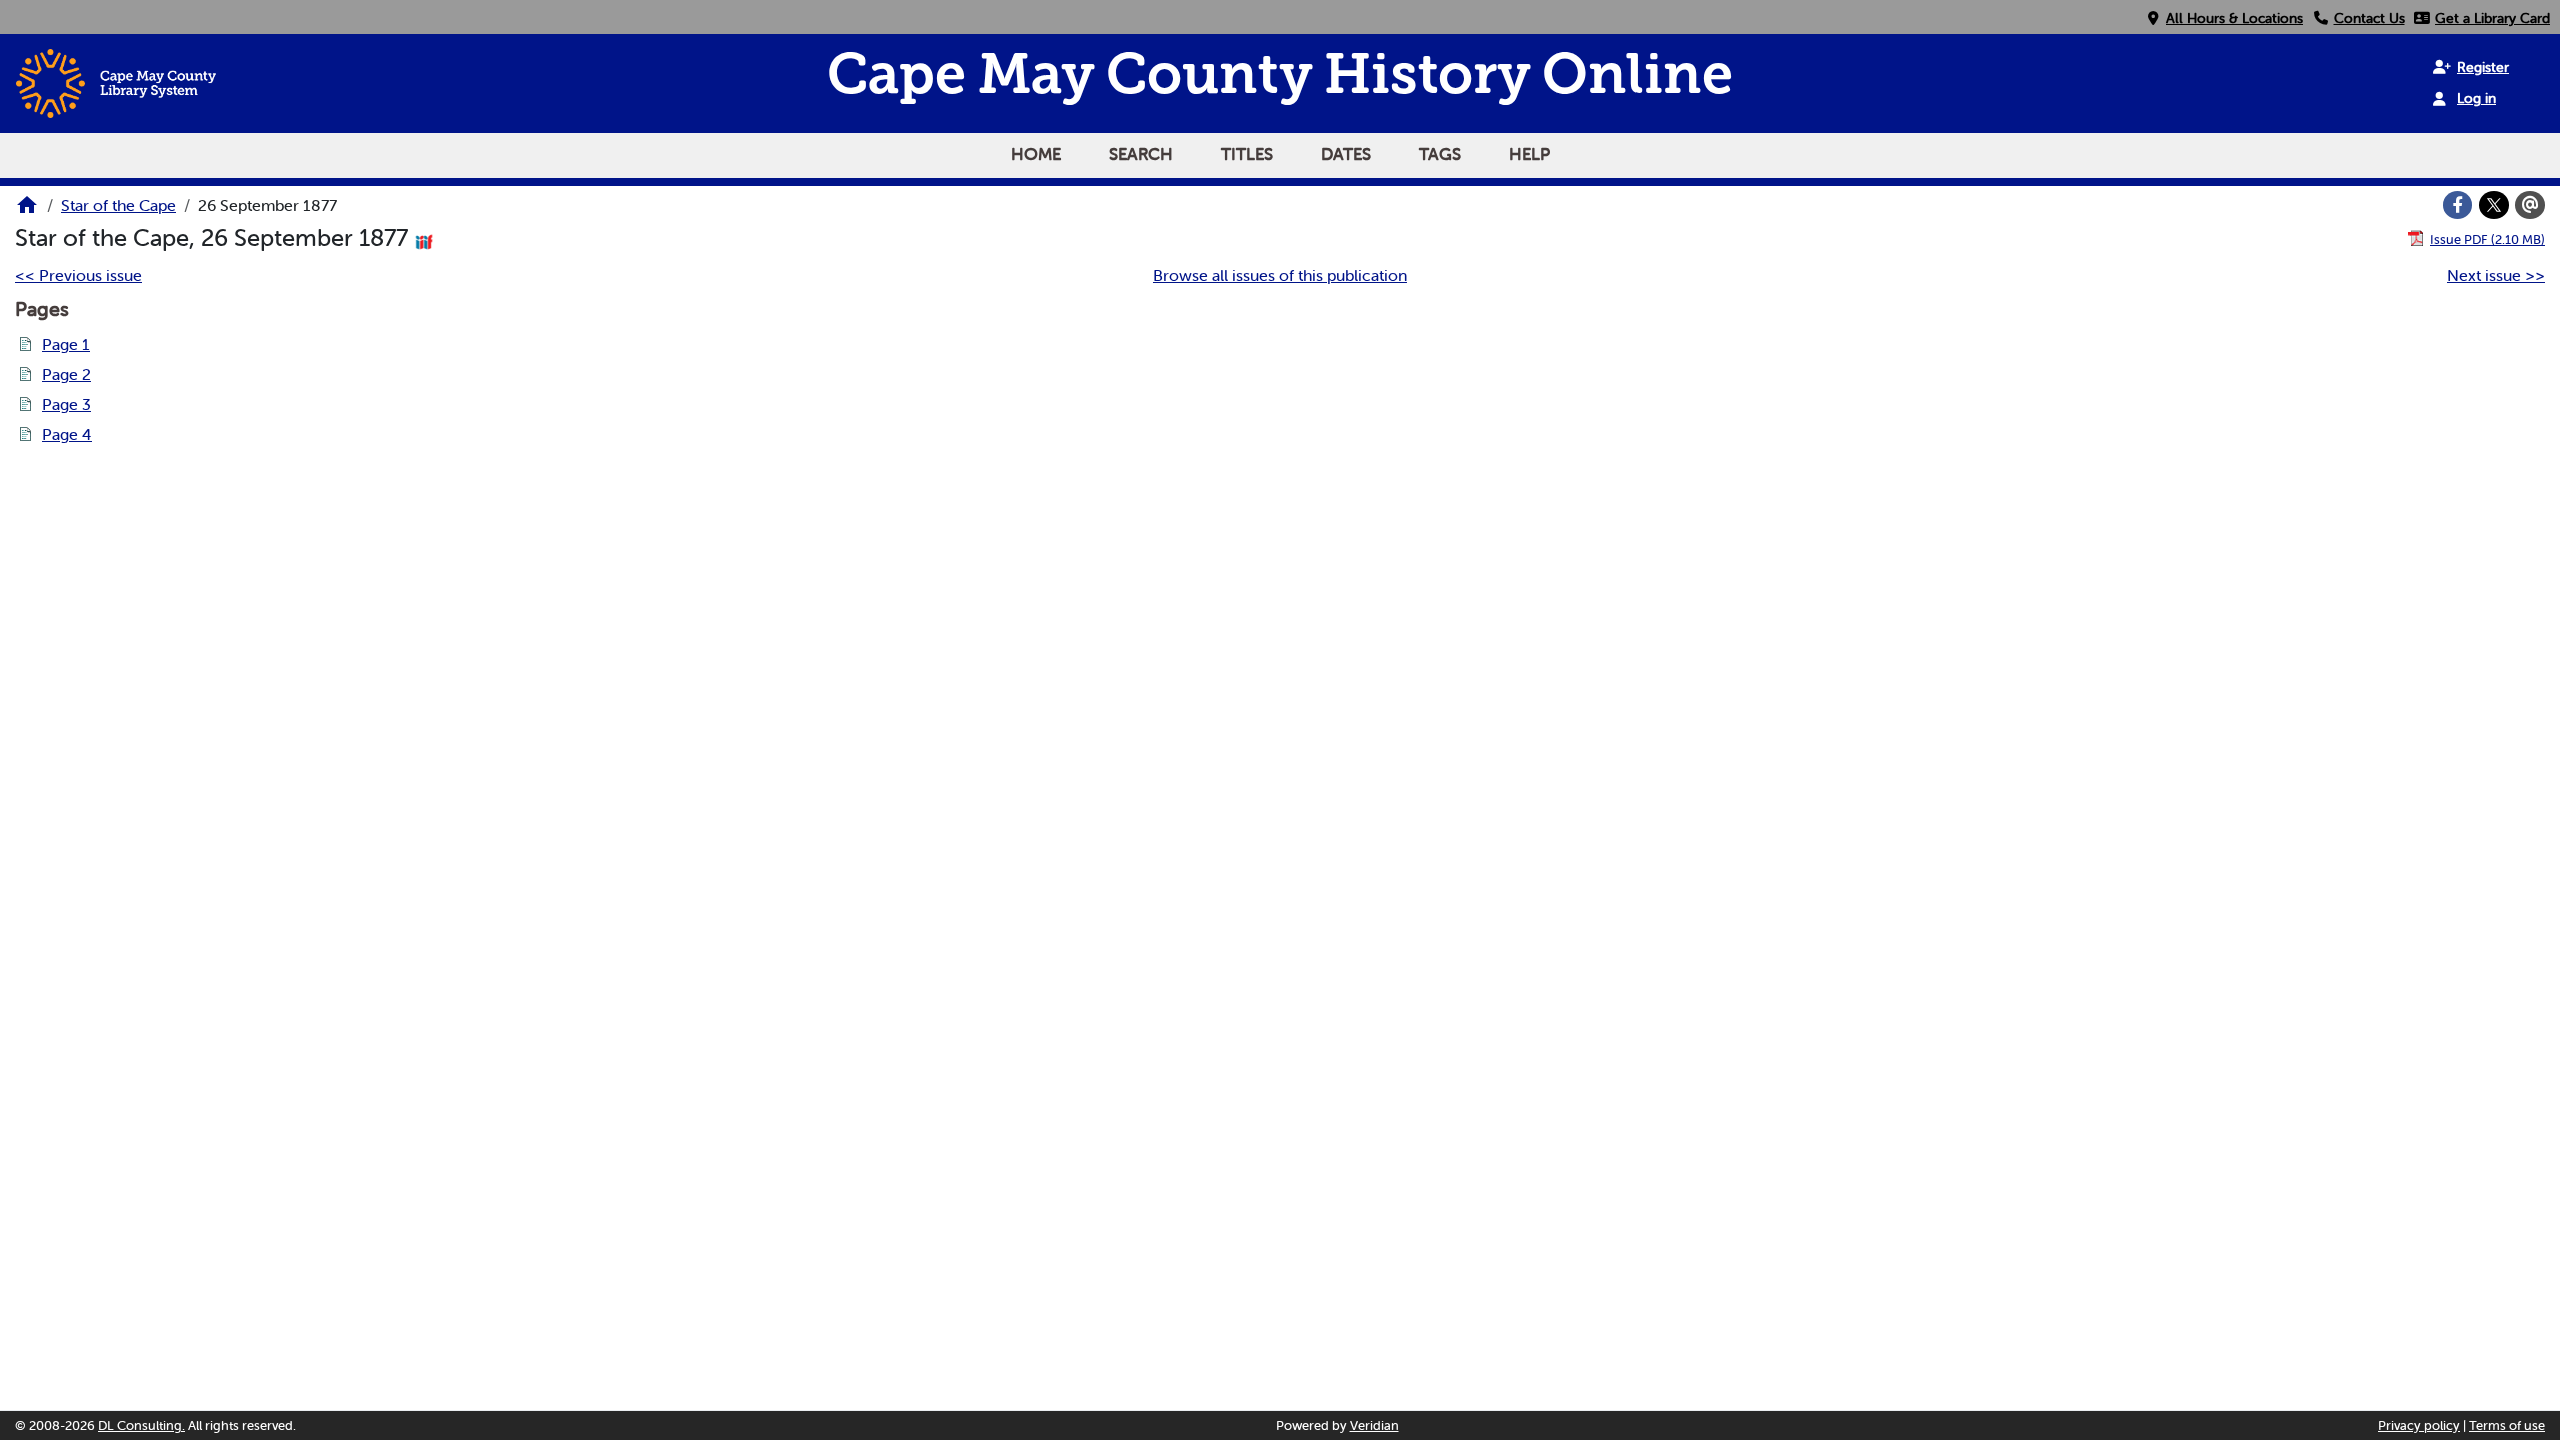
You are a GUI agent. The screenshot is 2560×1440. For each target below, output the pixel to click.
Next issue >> (2496, 275)
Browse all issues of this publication (1280, 275)
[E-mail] (2530, 205)
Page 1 (66, 344)
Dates (1346, 154)
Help (1529, 154)
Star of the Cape (118, 205)
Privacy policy (2419, 1425)
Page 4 (67, 434)
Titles (1247, 154)
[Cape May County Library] (27, 211)
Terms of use (2507, 1425)
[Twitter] (2494, 205)
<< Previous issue (78, 275)
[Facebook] (2458, 205)
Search (1141, 154)
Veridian (1374, 1425)
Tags (1440, 154)
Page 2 (66, 374)
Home (1036, 154)
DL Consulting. (141, 1425)
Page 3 (66, 404)
